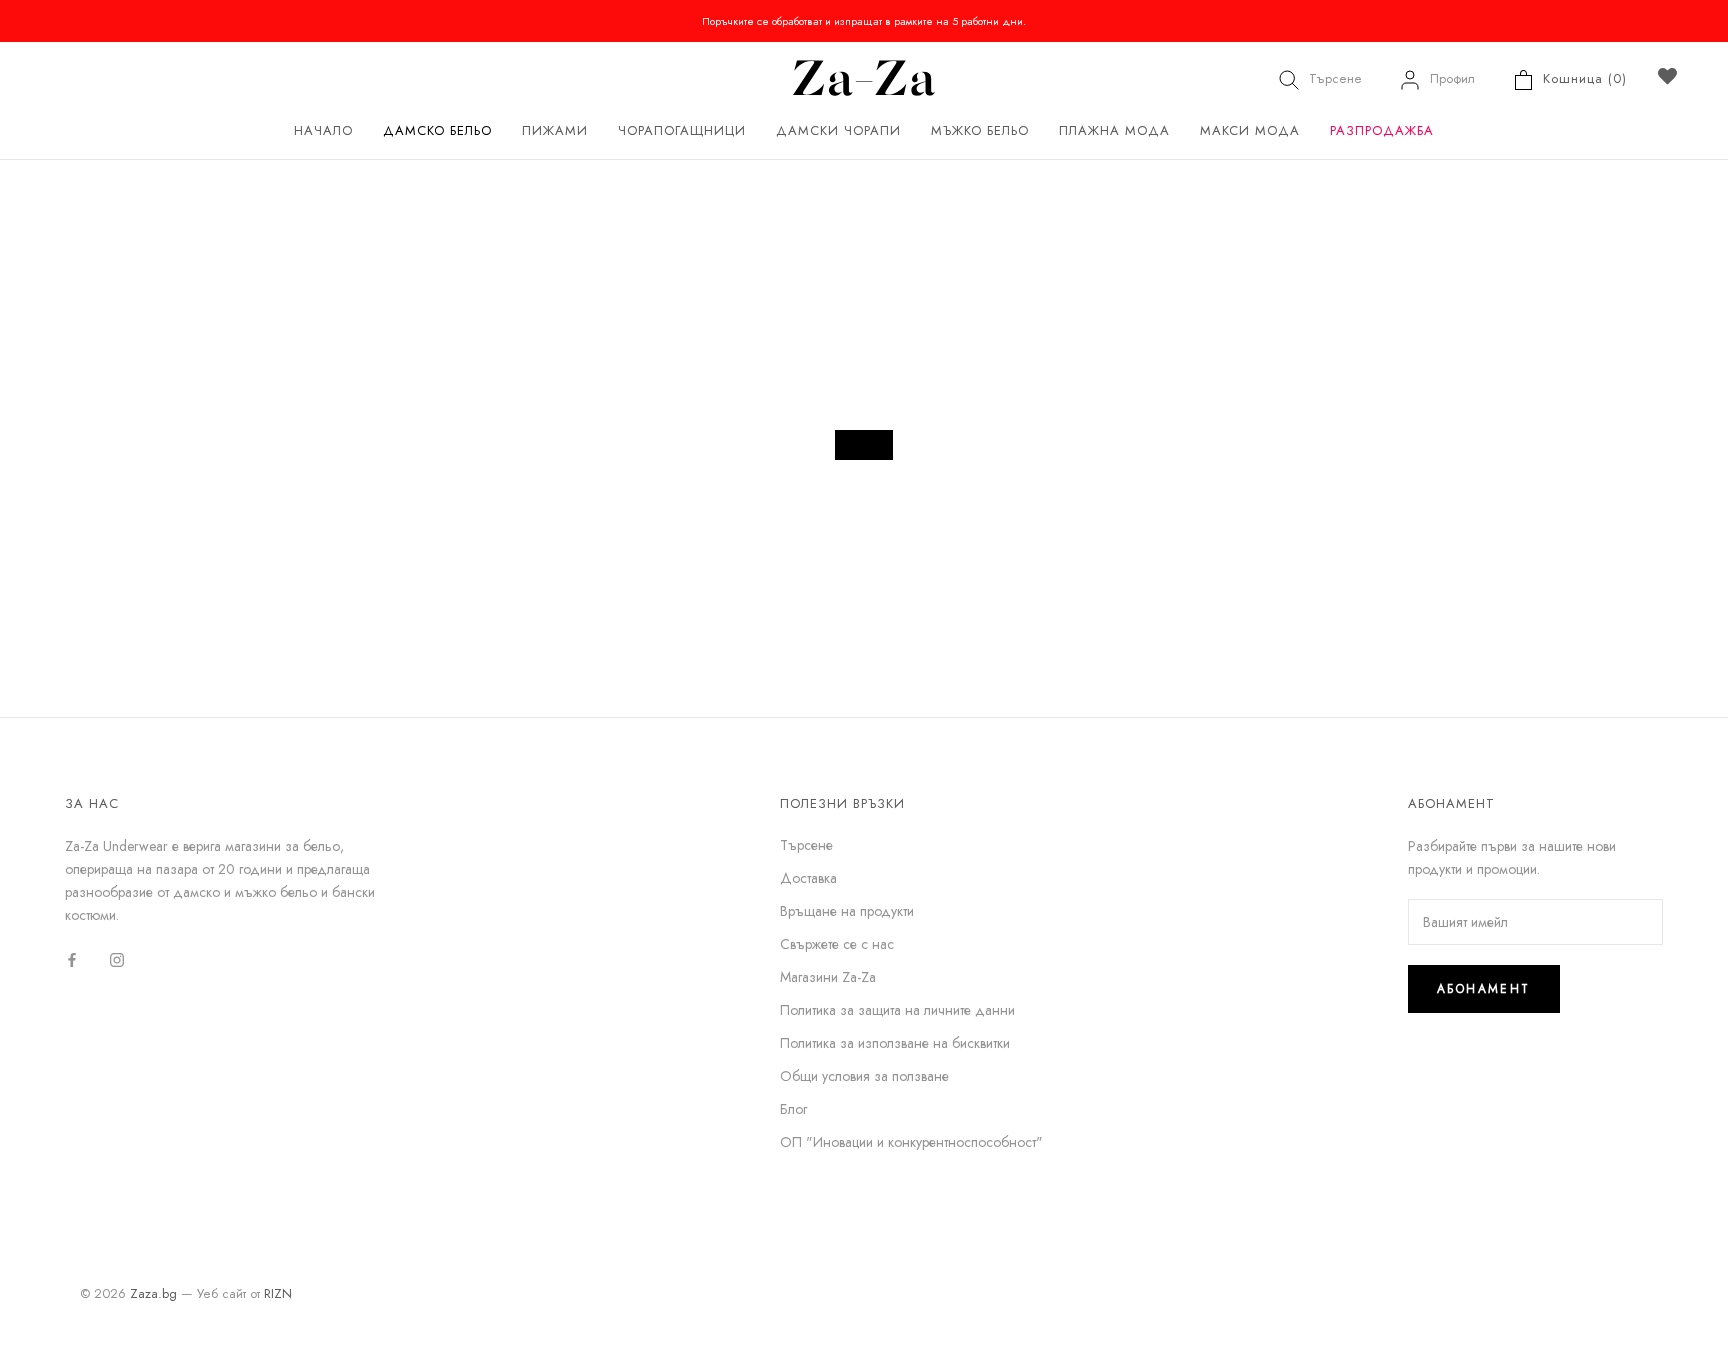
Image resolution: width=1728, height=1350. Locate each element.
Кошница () (1585, 78)
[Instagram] (117, 958)
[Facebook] (72, 958)
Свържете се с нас (837, 944)
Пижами (555, 130)
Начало (323, 130)
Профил (1452, 78)
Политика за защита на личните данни (897, 1010)
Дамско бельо (437, 130)
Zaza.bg (153, 1293)
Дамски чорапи (838, 130)
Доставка (808, 878)
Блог (793, 1109)
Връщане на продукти (847, 911)
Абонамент (1484, 989)
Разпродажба (1382, 130)
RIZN (278, 1293)
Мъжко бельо (980, 130)
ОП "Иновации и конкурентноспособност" (911, 1142)
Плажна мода (1114, 130)
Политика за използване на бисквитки (895, 1043)
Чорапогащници (682, 130)
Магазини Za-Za (828, 977)
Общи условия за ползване (864, 1076)
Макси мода (1250, 130)
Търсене (1335, 78)
